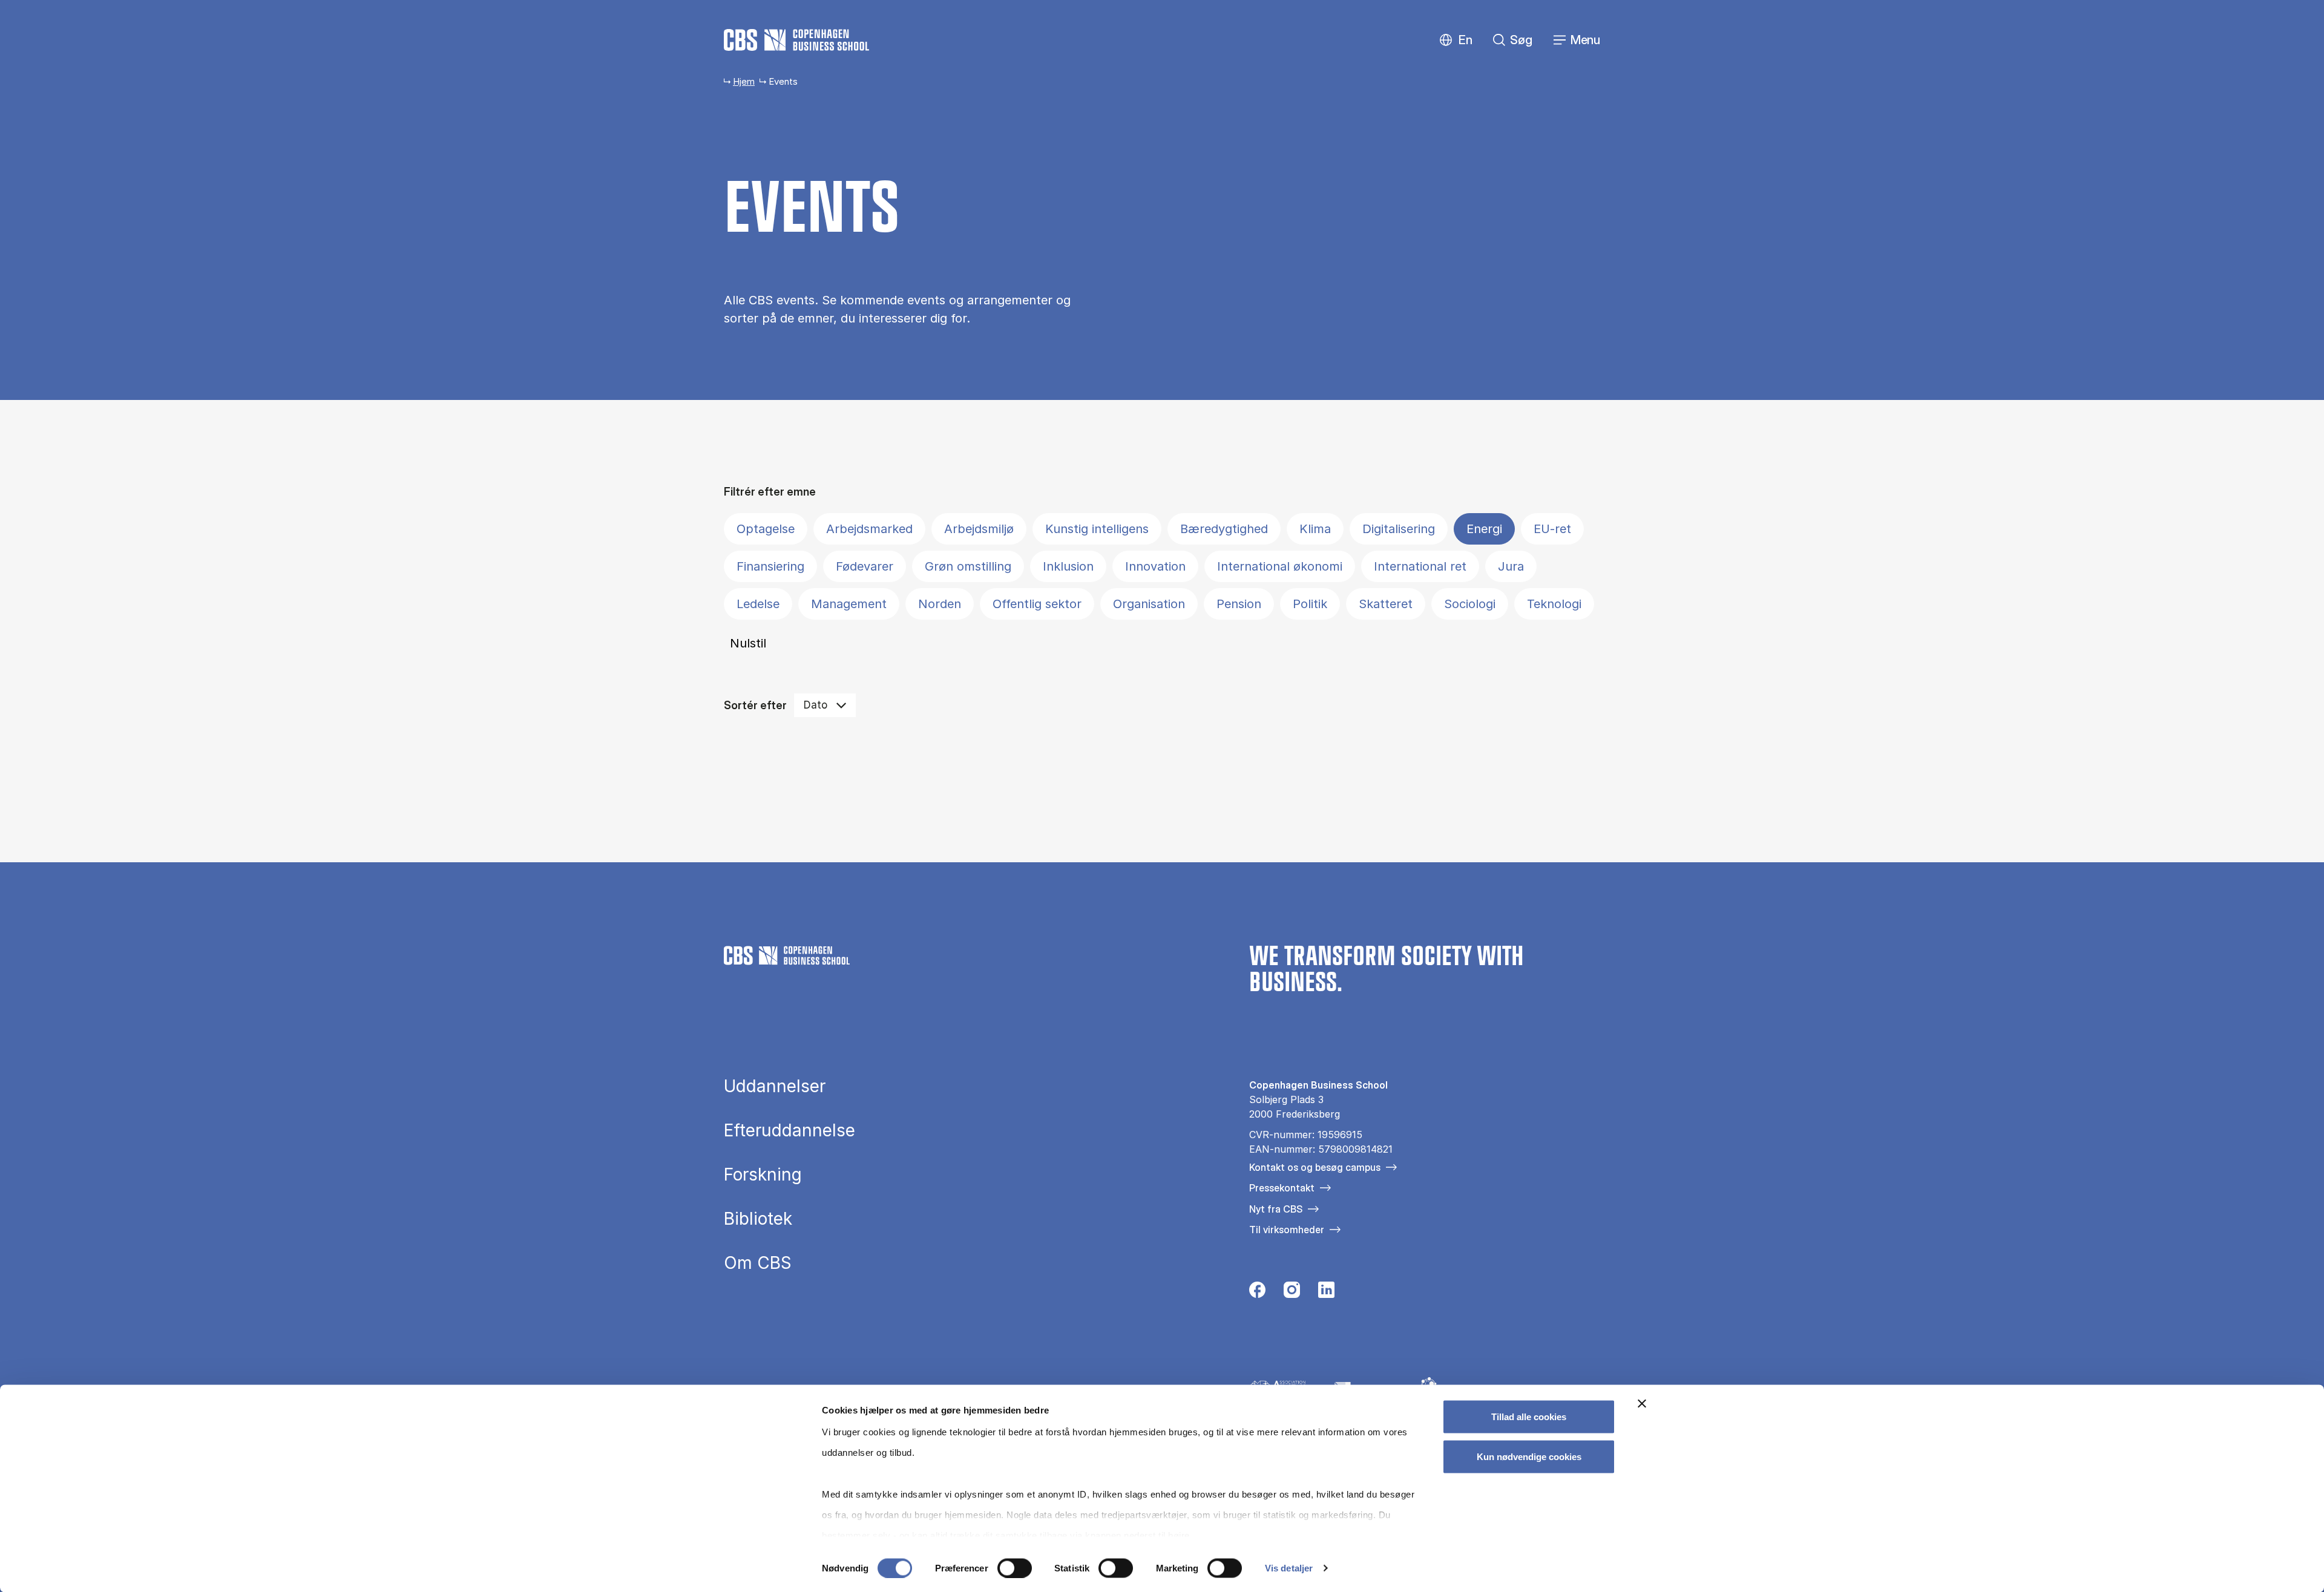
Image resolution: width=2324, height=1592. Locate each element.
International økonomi (1280, 566)
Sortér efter (755, 705)
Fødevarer (865, 566)
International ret (1420, 566)
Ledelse (758, 604)
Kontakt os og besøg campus (1315, 1167)
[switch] (1015, 1568)
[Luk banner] (1642, 1404)
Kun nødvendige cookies (1529, 1456)
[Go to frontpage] (796, 40)
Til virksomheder (1287, 1230)
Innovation (1155, 566)
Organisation (1149, 604)
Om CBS (758, 1263)
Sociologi (1470, 604)
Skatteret (1386, 604)
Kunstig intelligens (1097, 529)
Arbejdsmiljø (979, 529)
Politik (1310, 604)
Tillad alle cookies (1529, 1417)
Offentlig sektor (1037, 604)
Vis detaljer (1289, 1568)
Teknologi (1554, 604)
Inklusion (1068, 566)
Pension (1239, 604)
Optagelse (766, 529)
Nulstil (748, 643)
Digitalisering (1399, 529)
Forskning (763, 1174)
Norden (940, 604)
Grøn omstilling (968, 566)
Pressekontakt (1282, 1188)
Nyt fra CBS (1276, 1209)
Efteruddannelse (789, 1130)
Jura (1511, 566)
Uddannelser (775, 1086)
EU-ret (1552, 529)
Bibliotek (758, 1219)
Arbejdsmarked (869, 529)
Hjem (744, 81)
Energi (1484, 529)
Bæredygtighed (1224, 529)
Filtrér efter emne (770, 492)
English (1456, 40)
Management (849, 604)
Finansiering (770, 566)
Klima (1315, 529)
